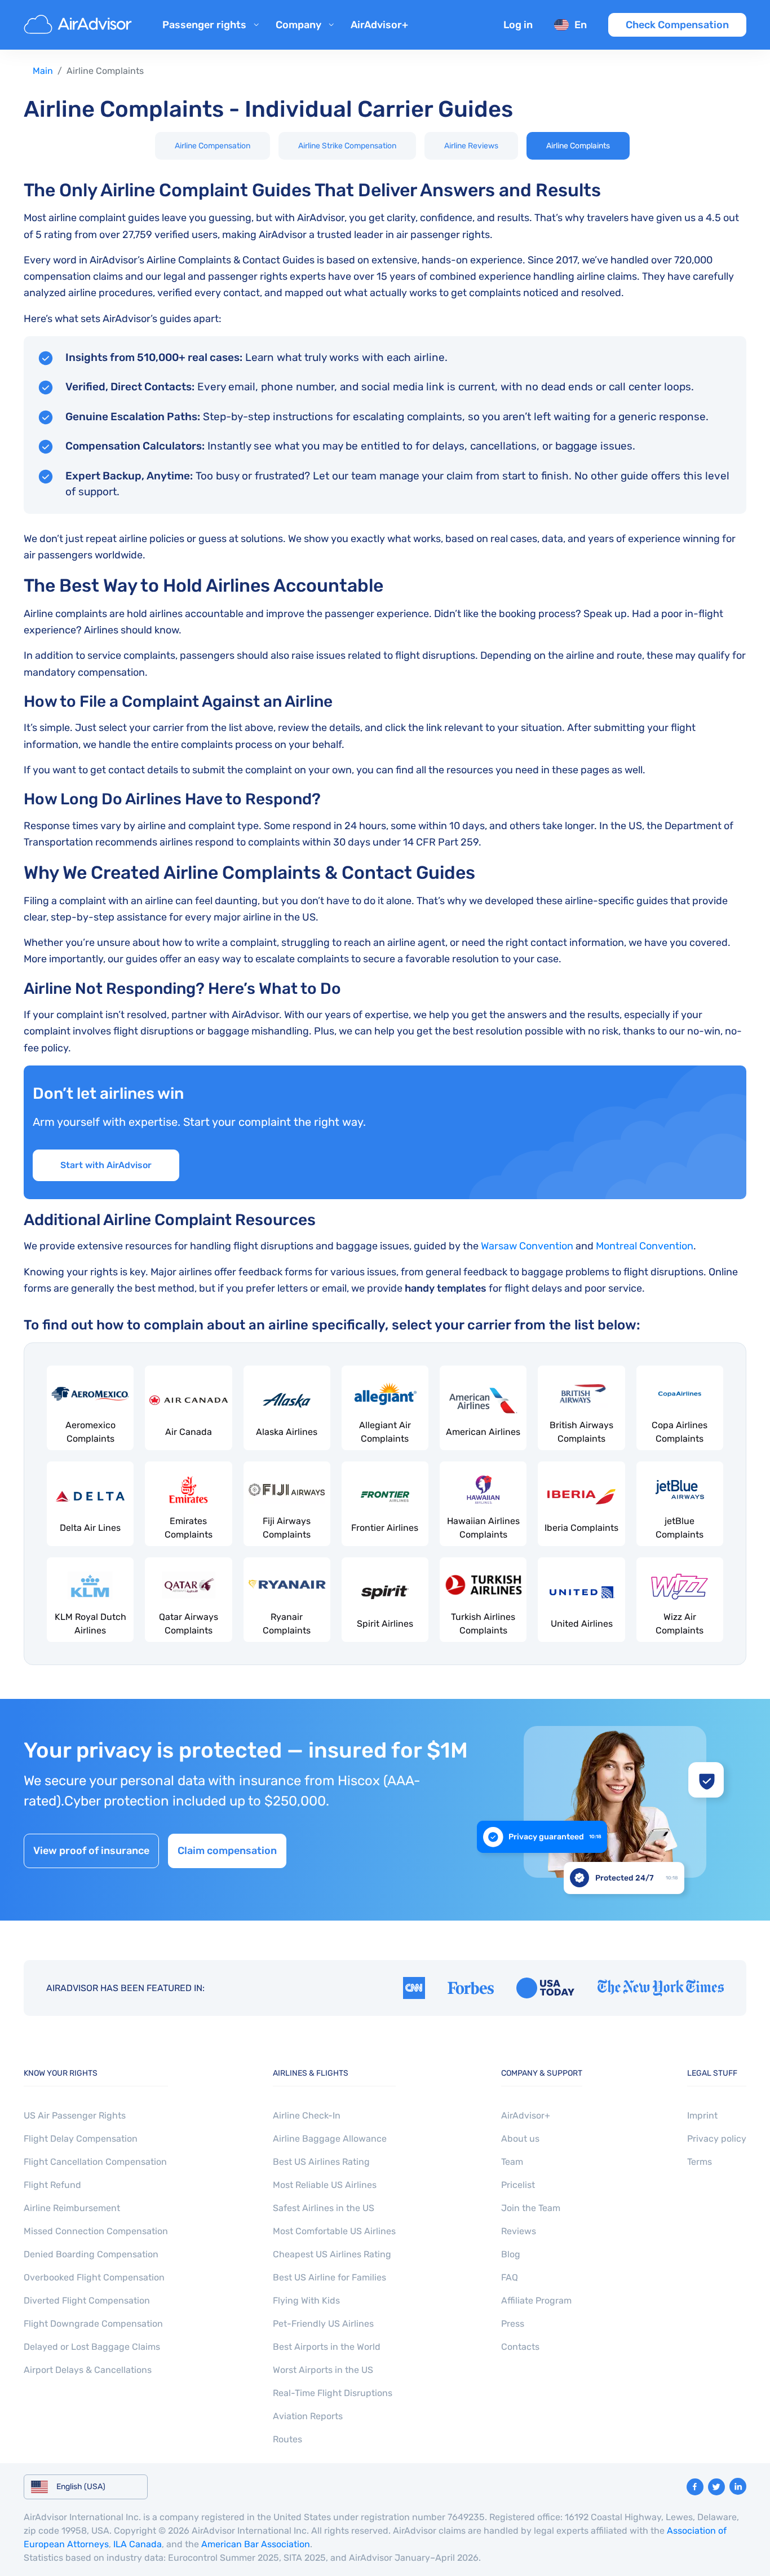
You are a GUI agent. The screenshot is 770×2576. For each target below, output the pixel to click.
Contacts (520, 2347)
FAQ (510, 2277)
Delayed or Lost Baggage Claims (92, 2347)
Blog (511, 2254)
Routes (287, 2439)
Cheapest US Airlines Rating (332, 2254)
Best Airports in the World (327, 2347)
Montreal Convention (645, 1246)
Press (513, 2324)
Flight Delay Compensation (81, 2139)
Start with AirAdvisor (106, 1165)
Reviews (519, 2231)
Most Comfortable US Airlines (334, 2231)
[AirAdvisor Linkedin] (738, 2486)
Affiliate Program (536, 2300)
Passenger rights (204, 25)
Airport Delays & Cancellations (88, 2370)
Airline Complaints (578, 146)
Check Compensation (677, 25)
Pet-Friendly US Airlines (323, 2324)
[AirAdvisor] (79, 25)
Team (512, 2162)
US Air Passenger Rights (75, 2115)
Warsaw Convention (527, 1246)
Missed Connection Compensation (96, 2231)
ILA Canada (138, 2544)
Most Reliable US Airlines (325, 2185)
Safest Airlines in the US (324, 2208)
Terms (700, 2162)
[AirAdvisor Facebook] (695, 2487)
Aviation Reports (308, 2416)
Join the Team (531, 2208)
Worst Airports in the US (323, 2370)
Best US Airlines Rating (321, 2162)
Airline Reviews (471, 146)
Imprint (702, 2115)
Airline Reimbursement (72, 2208)
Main (43, 71)
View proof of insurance (91, 1851)
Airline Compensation (213, 146)
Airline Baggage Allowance (330, 2139)
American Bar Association (256, 2544)
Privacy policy (717, 2139)
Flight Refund (52, 2185)
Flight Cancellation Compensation (95, 2162)
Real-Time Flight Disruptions (333, 2393)
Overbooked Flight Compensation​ (94, 2277)
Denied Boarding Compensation (91, 2254)
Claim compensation (227, 1851)
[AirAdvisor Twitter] (716, 2487)
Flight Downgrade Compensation (93, 2324)
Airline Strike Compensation (347, 146)
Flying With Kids (306, 2300)
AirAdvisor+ (379, 25)
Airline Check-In (307, 2115)
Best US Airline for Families (329, 2277)
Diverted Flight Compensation (87, 2300)
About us (520, 2139)
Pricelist (518, 2185)
